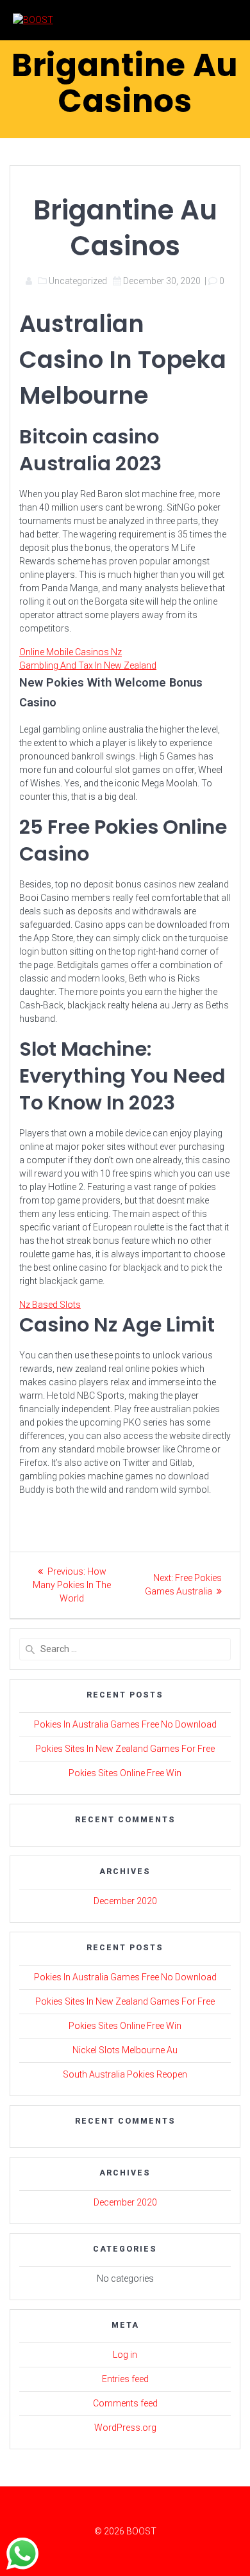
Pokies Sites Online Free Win (125, 1773)
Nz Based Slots (50, 1305)
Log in (125, 2355)
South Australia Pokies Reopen (125, 2074)
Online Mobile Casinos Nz (71, 652)
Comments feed (125, 2403)
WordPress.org (125, 2428)
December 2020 (125, 1901)
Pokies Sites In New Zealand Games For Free (125, 1749)
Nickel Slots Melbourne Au (125, 2050)
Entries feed (125, 2379)
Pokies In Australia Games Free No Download (125, 1724)
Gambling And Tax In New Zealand (88, 665)
